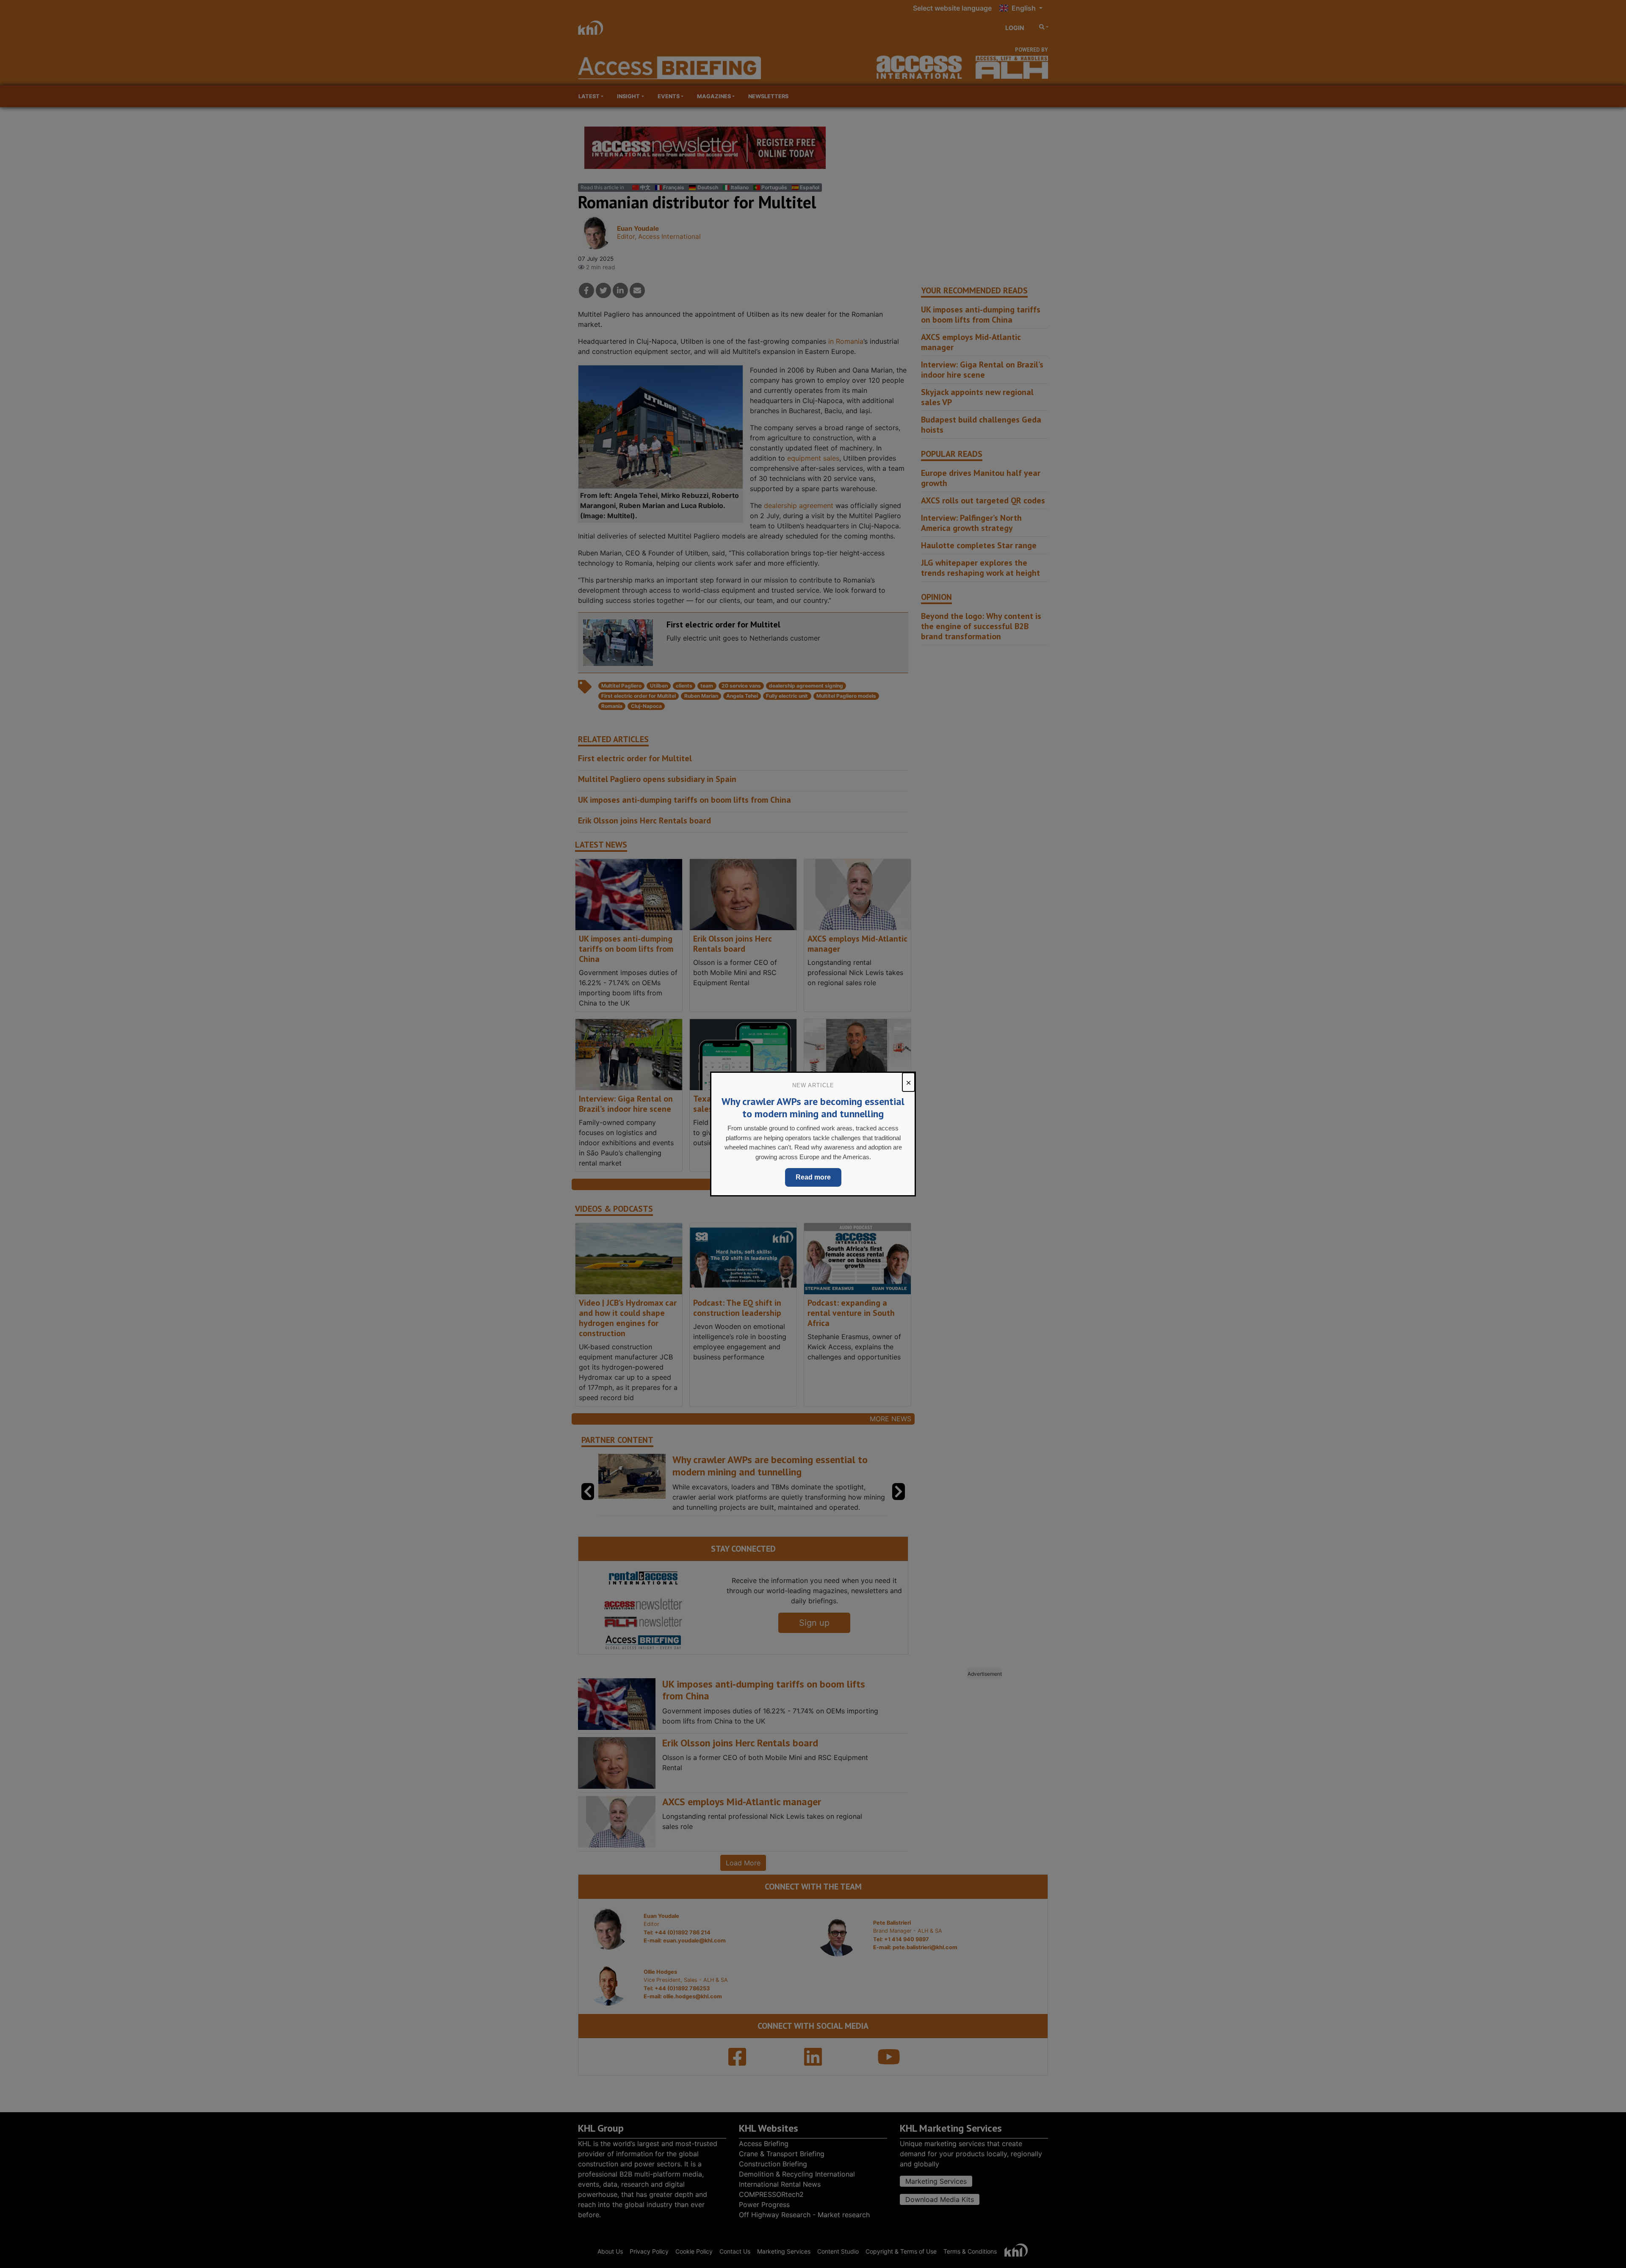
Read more (813, 1177)
